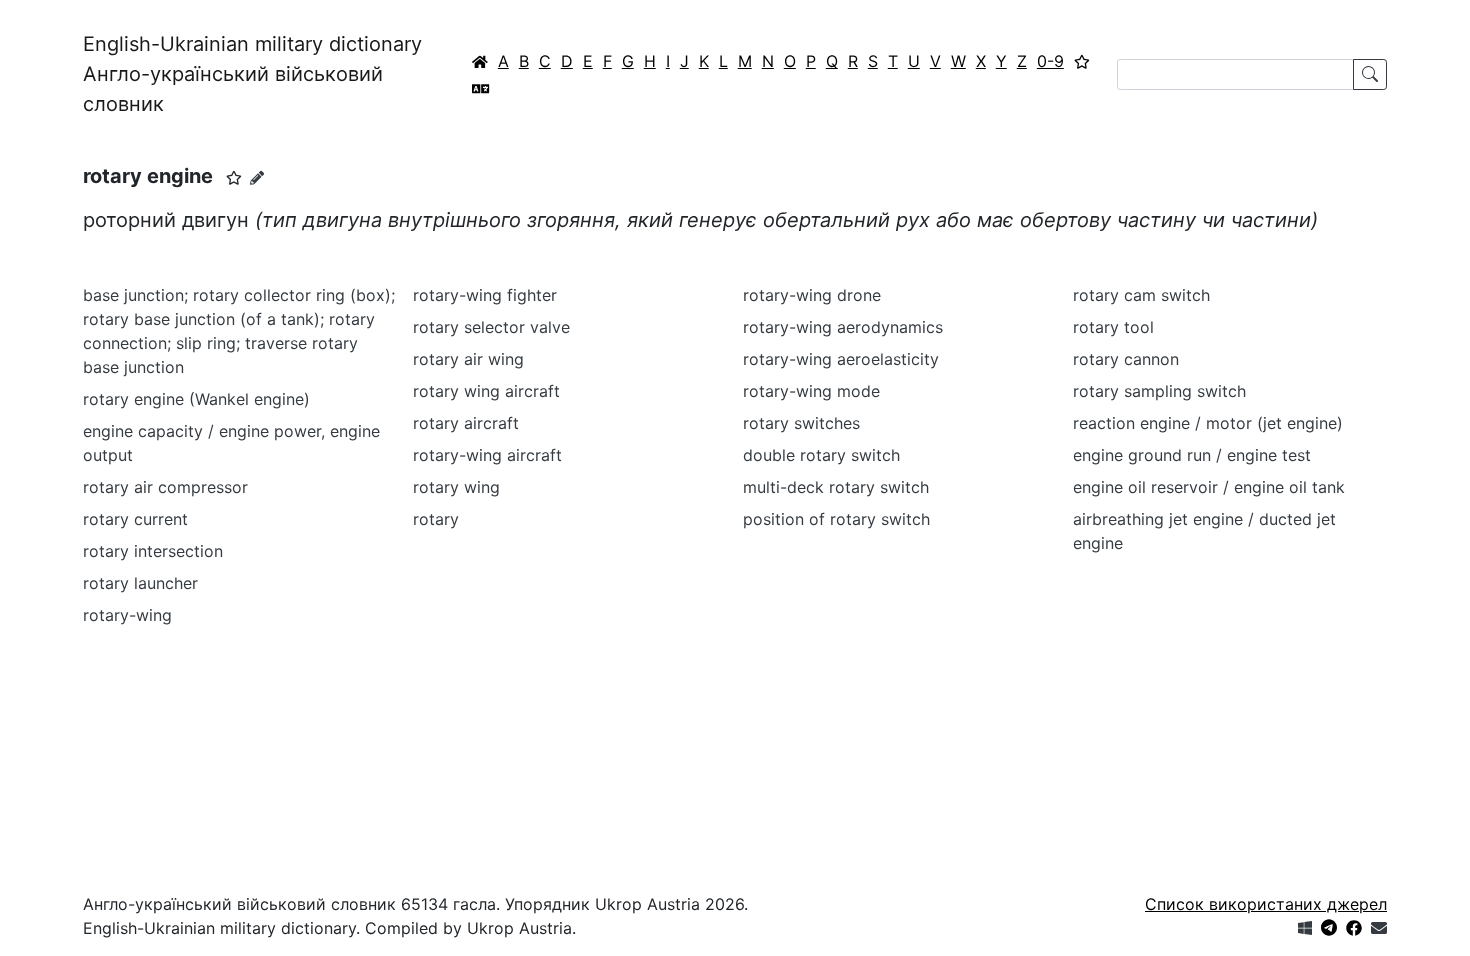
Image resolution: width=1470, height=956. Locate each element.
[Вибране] (1082, 61)
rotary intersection (153, 551)
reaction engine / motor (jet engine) (1208, 423)
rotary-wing (127, 615)
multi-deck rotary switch (836, 487)
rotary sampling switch (1159, 391)
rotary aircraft (466, 423)
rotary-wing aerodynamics (843, 327)
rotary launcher (140, 583)
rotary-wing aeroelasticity (841, 359)
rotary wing (456, 487)
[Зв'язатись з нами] (1379, 928)
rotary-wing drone (812, 295)
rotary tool (1113, 327)
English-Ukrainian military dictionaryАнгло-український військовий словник (252, 74)
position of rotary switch (836, 519)
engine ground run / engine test (1192, 455)
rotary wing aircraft (486, 391)
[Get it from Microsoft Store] (1305, 928)
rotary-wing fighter (485, 295)
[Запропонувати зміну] (257, 177)
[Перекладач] (481, 88)
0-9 (1050, 61)
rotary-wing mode (811, 391)
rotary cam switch (1141, 295)
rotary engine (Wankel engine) (196, 399)
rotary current (135, 519)
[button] (234, 178)
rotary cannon (1126, 359)
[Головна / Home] (480, 61)
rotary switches (801, 423)
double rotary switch (821, 455)
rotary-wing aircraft (487, 455)
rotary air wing (468, 359)
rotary (436, 519)
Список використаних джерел (1266, 904)
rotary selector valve (491, 327)
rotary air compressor (165, 487)
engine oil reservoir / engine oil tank (1209, 487)
